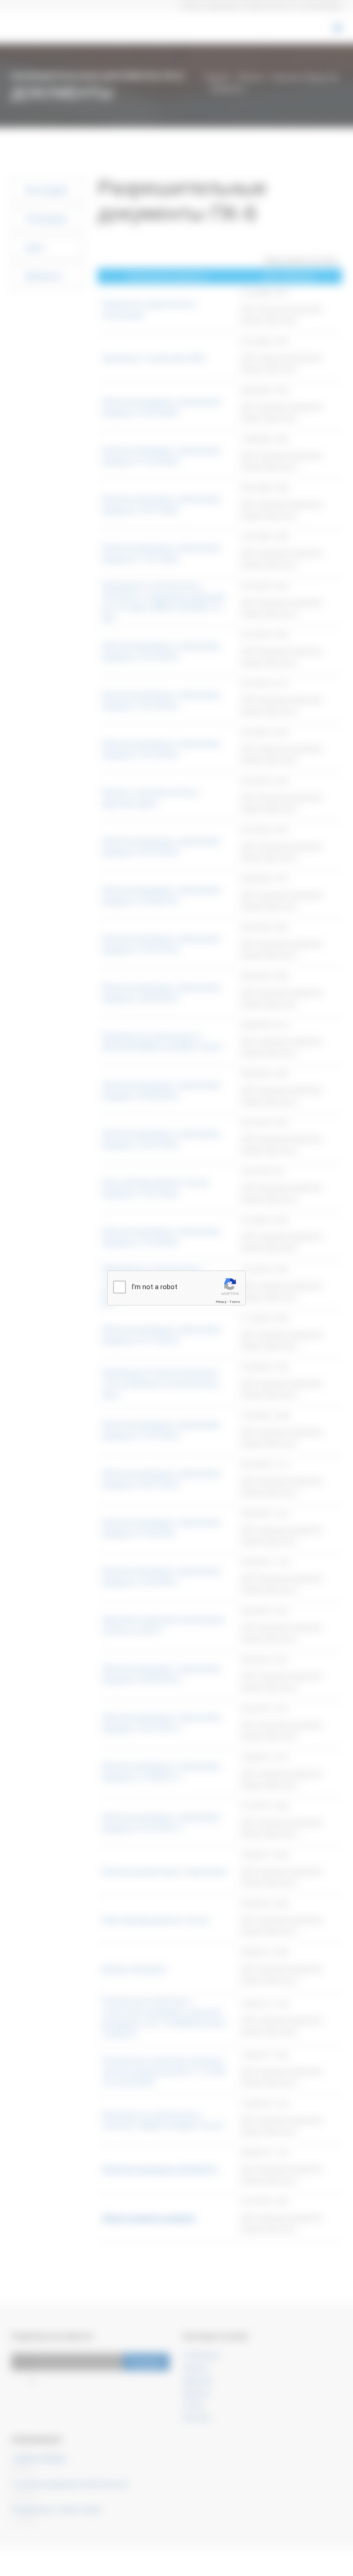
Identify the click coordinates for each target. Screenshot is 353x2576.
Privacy (221, 1302)
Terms (235, 1302)
